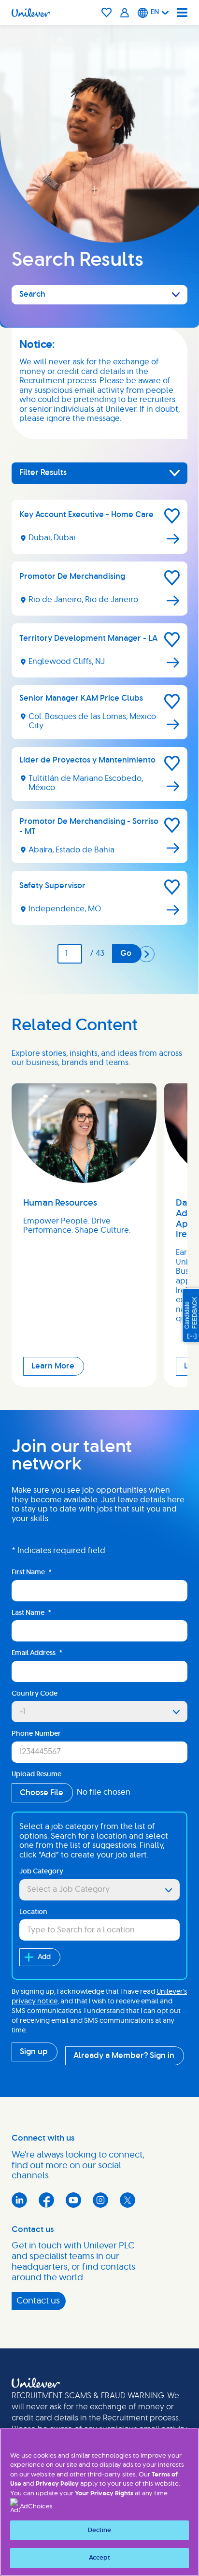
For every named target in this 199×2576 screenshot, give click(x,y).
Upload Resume (36, 1774)
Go (126, 953)
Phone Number (36, 1734)
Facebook (46, 2200)
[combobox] (99, 1890)
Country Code (35, 1694)
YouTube (73, 2200)
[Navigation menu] (182, 13)
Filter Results (43, 473)
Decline (99, 2530)
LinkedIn (19, 2200)
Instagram (100, 2200)
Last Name (31, 1613)
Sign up (34, 2052)
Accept (100, 2558)
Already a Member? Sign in (124, 2056)
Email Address (37, 1653)
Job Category (41, 1871)
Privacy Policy (57, 2484)
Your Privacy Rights (104, 2494)
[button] (172, 516)
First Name (32, 1572)
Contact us (38, 2301)
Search (32, 294)
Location (33, 1912)
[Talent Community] (125, 13)
